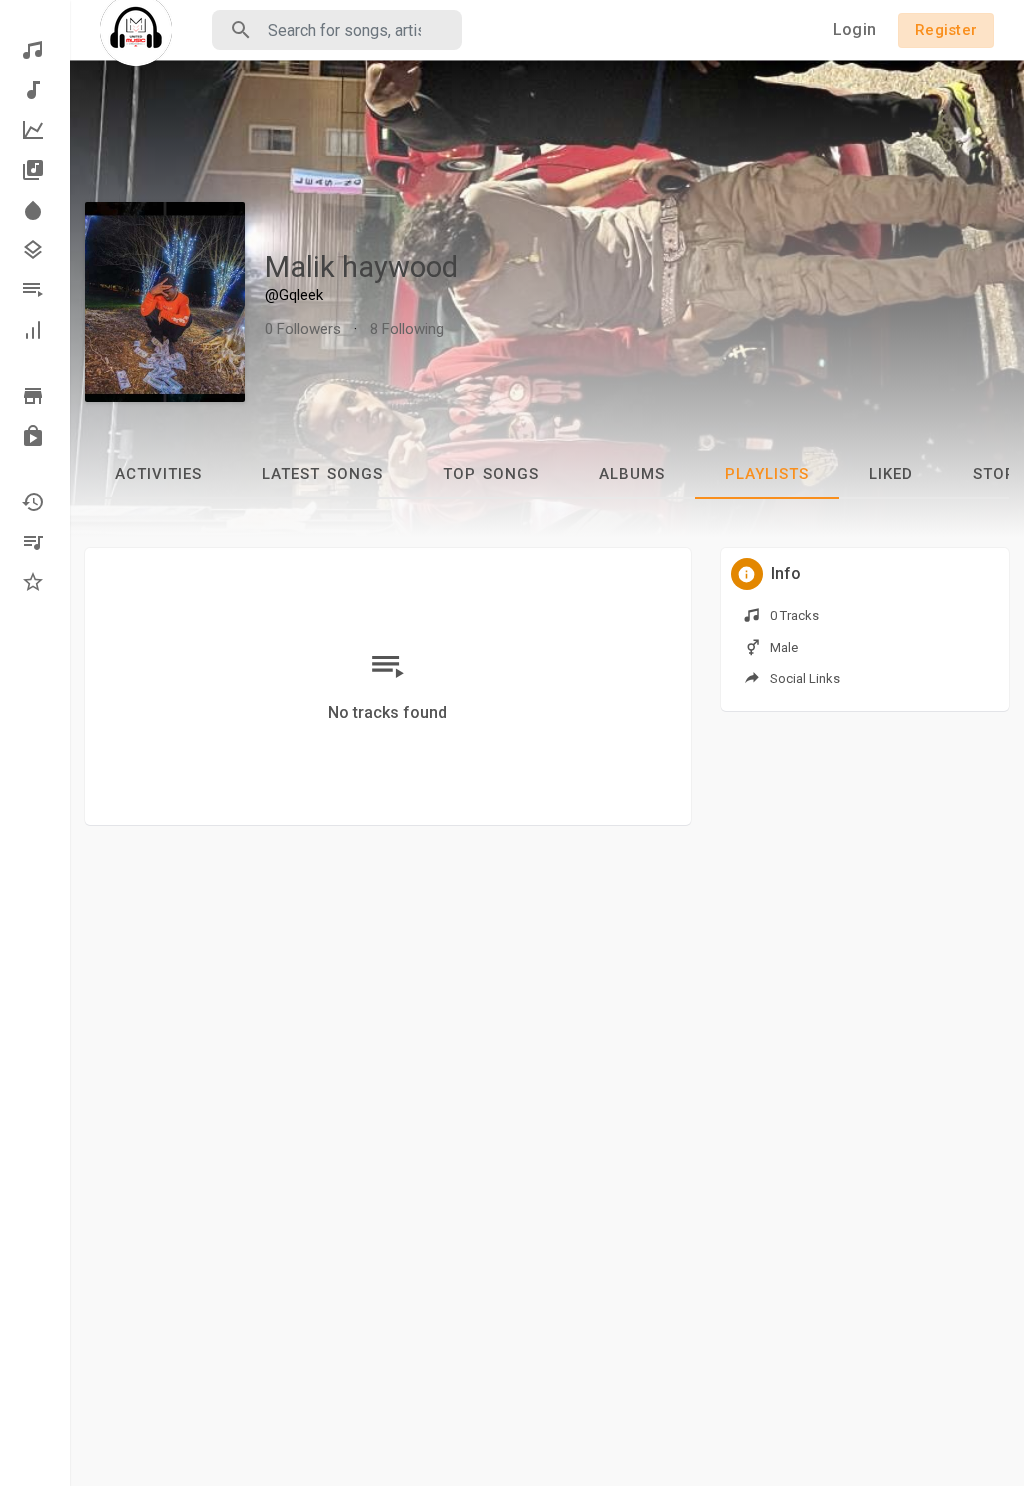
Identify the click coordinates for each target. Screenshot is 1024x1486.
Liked (891, 474)
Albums (35, 170)
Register (946, 30)
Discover (35, 50)
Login (854, 29)
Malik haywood (361, 267)
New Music (35, 90)
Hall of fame (35, 330)
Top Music (35, 130)
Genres (35, 250)
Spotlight (35, 210)
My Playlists (35, 542)
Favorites (35, 582)
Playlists (35, 290)
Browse (35, 396)
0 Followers (303, 329)
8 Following (407, 329)
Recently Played (35, 502)
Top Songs (491, 474)
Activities (158, 474)
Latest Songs (322, 474)
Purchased (35, 436)
